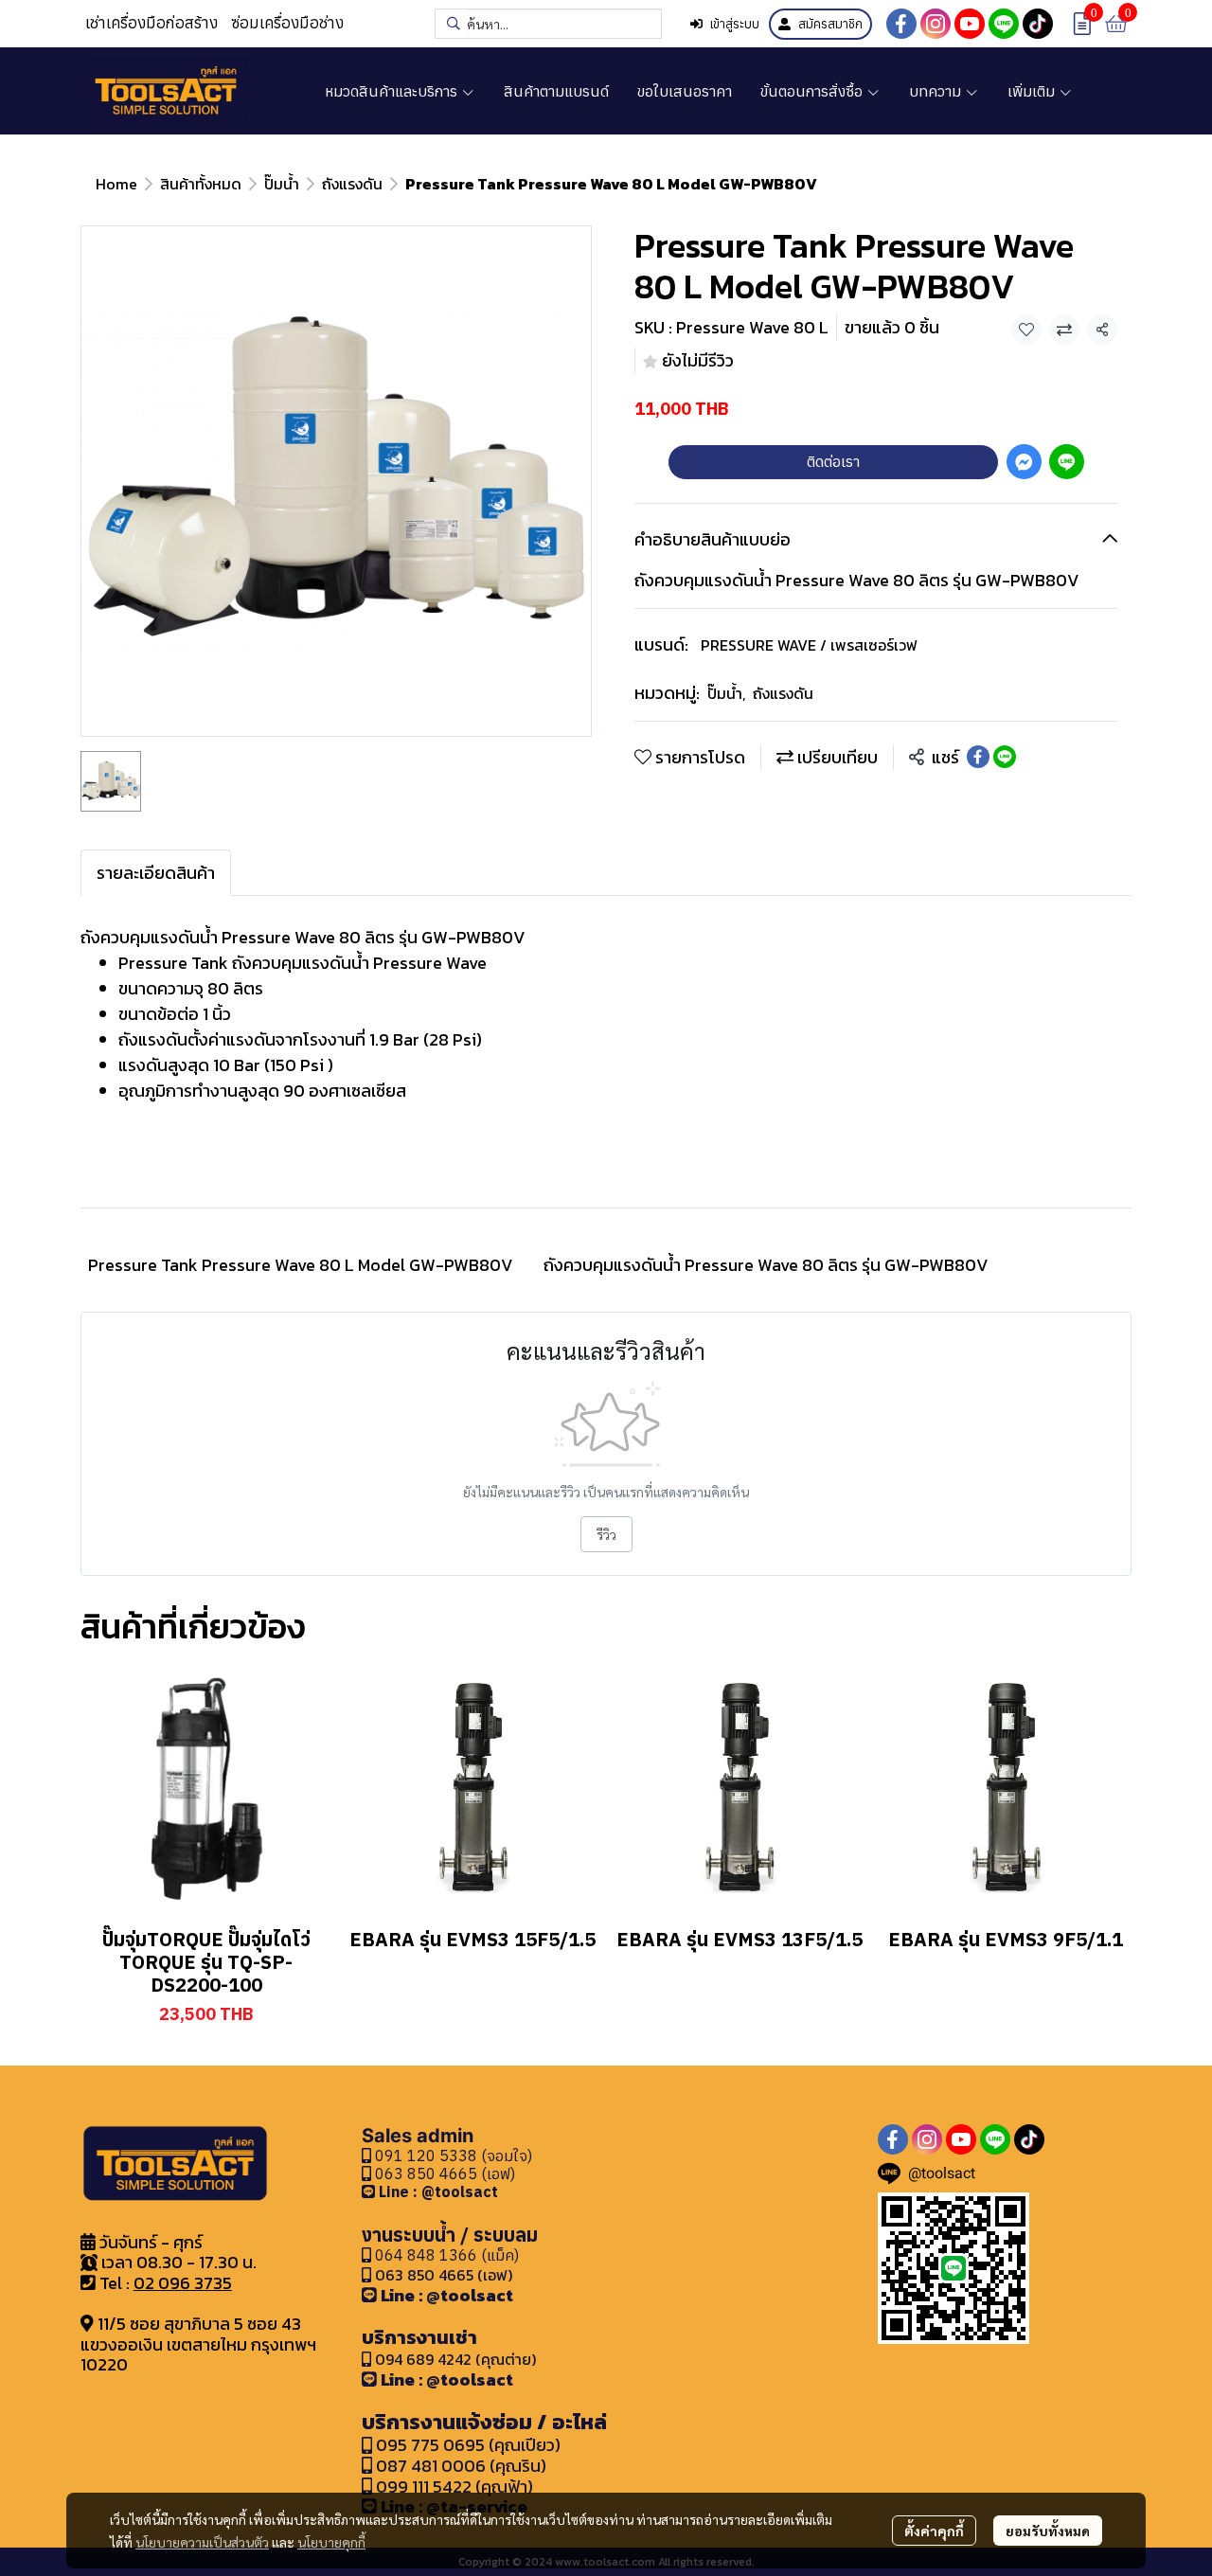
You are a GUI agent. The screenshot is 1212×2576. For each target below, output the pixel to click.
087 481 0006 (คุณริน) (461, 2466)
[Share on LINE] (1005, 757)
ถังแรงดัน (352, 184)
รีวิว (606, 1534)
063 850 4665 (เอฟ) (443, 2173)
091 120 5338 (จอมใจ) (452, 2156)
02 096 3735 (183, 2283)
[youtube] (970, 24)
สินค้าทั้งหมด (201, 184)
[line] (1004, 24)
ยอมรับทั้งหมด (1048, 2531)
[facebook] (901, 24)
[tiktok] (1038, 24)
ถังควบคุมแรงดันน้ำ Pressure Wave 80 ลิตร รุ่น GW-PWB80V (766, 1265)
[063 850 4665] (370, 2191)
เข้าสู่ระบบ (735, 24)
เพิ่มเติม (1033, 91)
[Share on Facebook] (978, 757)
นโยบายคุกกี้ (331, 2542)
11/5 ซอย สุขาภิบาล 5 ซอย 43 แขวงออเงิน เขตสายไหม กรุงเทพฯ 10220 (198, 2344)
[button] (548, 24)
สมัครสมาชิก (830, 24)
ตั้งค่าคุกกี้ (934, 2531)
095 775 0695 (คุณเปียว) (468, 2445)
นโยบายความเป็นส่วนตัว (202, 2542)
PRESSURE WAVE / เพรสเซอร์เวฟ (809, 645)
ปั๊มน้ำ (282, 184)
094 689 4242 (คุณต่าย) (455, 2359)
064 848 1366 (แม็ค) (447, 2255)
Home (116, 184)
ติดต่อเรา (833, 461)
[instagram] (936, 24)
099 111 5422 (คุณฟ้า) (453, 2487)
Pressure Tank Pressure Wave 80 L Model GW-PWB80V (301, 1265)
